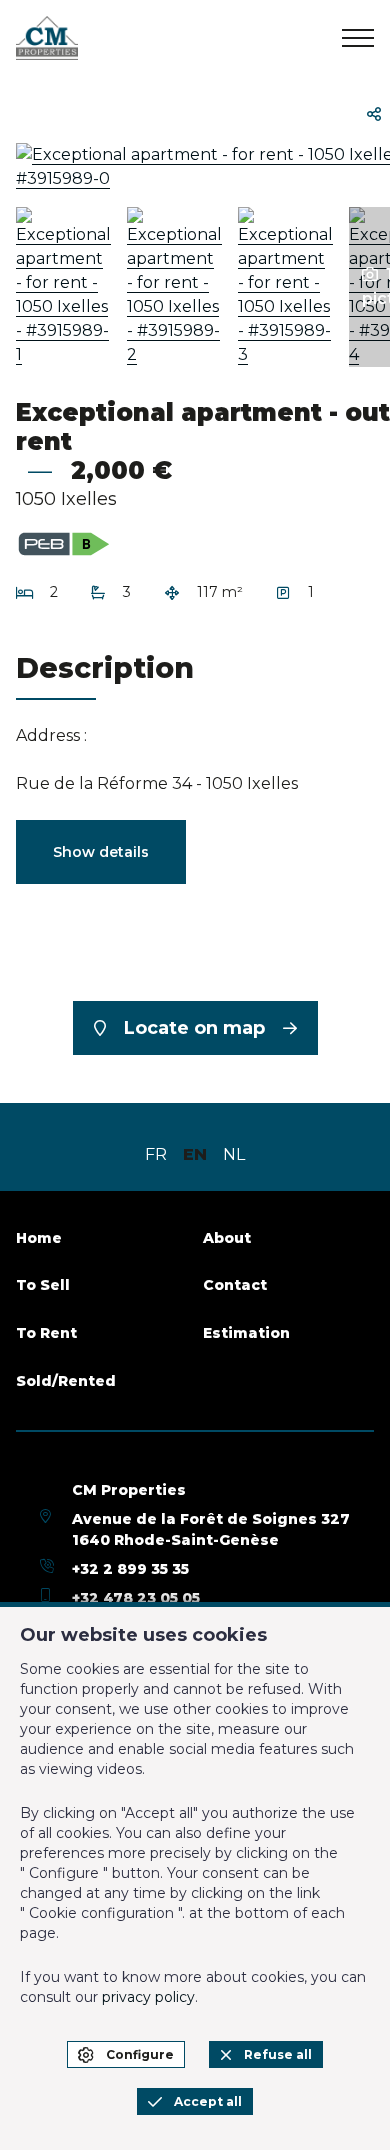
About (227, 1238)
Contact (235, 1285)
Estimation (246, 1333)
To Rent (46, 1333)
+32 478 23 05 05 (136, 1598)
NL (234, 1154)
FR (156, 1154)
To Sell (43, 1285)
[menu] (358, 38)
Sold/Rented (66, 1381)
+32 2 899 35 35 (130, 1569)
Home (39, 1238)
